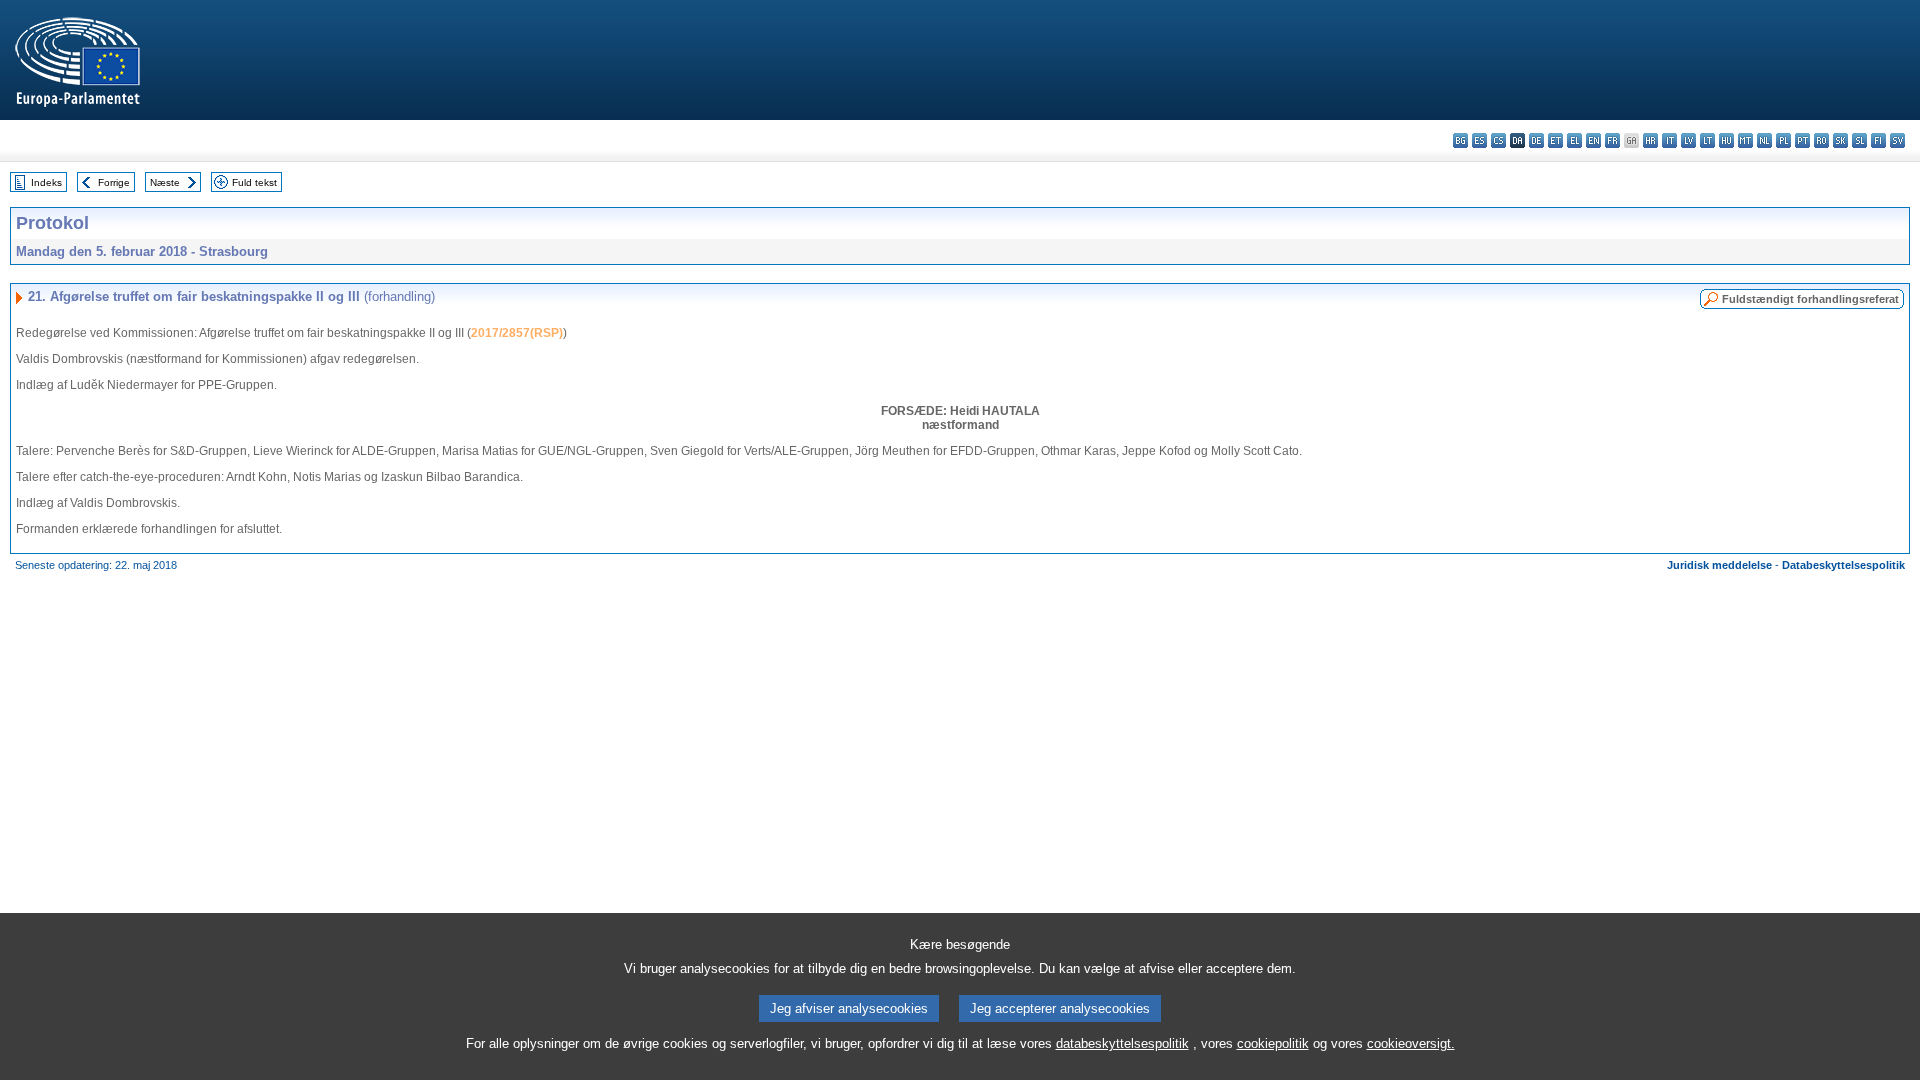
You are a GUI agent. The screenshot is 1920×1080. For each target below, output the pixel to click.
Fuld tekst (254, 182)
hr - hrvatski (1650, 140)
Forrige (114, 182)
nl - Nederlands (1764, 140)
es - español (1479, 140)
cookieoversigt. (1411, 1043)
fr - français (1612, 140)
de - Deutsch (1536, 140)
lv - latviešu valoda (1688, 140)
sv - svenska (1897, 140)
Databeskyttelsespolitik (1843, 565)
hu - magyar (1726, 140)
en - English (1593, 140)
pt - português (1802, 140)
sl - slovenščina (1859, 140)
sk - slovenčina (1840, 140)
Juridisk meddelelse (1719, 565)
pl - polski (1783, 140)
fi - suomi (1878, 140)
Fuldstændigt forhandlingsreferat (1810, 299)
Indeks (46, 182)
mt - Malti (1745, 140)
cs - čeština (1498, 140)
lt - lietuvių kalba (1707, 140)
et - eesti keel (1555, 140)
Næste (165, 182)
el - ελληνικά (1574, 140)
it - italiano (1669, 140)
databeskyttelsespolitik (1122, 1043)
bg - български (1460, 140)
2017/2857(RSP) (517, 333)
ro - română (1821, 140)
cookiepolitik (1273, 1043)
